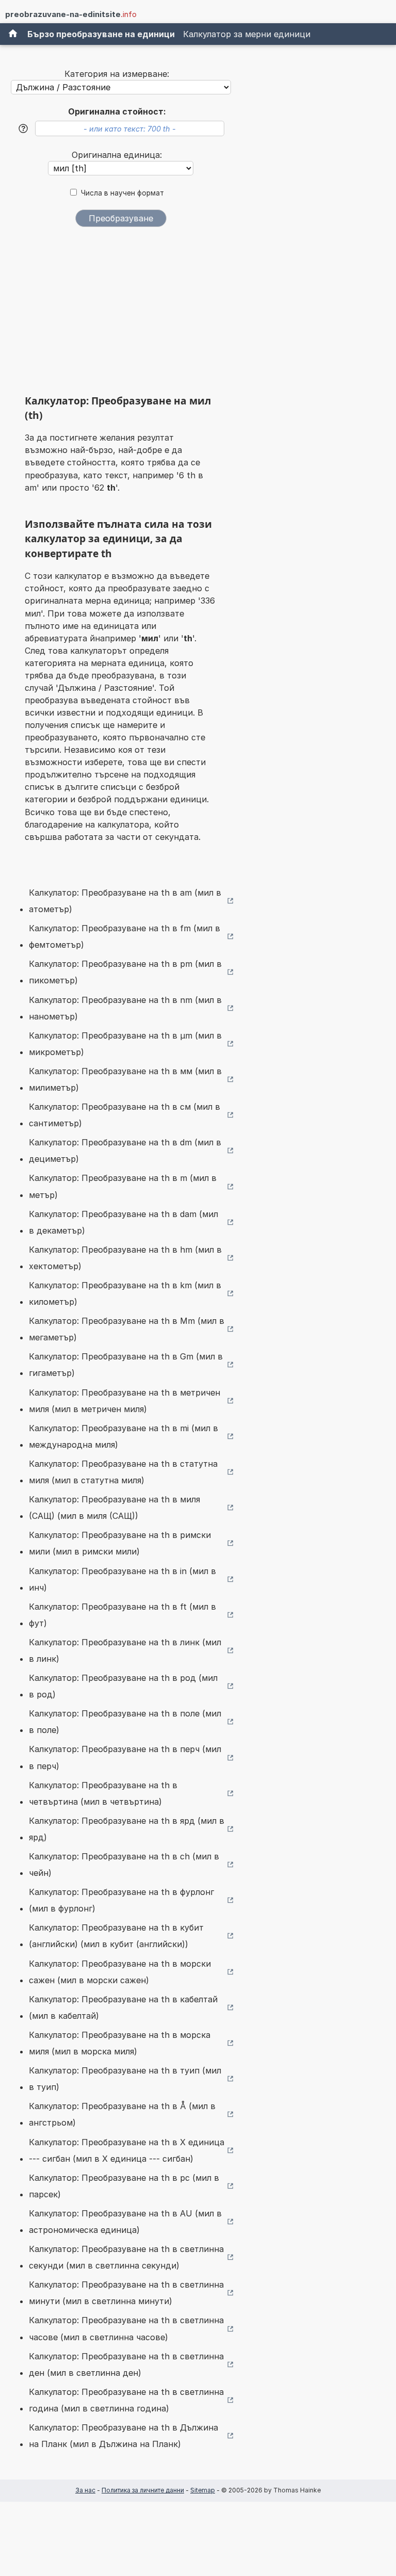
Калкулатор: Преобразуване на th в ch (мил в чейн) (124, 1865)
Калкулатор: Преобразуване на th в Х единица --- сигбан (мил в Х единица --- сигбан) (127, 2150)
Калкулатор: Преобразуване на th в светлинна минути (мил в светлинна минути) (126, 2293)
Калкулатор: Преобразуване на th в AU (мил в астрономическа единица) (125, 2222)
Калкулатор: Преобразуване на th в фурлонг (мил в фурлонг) (121, 1900)
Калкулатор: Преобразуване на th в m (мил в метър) (123, 1186)
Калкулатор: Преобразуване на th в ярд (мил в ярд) (127, 1829)
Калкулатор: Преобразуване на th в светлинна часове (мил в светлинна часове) (126, 2328)
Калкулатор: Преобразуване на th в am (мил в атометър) (125, 901)
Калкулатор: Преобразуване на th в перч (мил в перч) (125, 1757)
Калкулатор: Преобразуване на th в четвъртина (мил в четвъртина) (103, 1793)
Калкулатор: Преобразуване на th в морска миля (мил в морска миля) (120, 2043)
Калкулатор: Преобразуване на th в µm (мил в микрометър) (125, 1044)
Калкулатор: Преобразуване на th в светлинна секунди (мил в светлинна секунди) (126, 2257)
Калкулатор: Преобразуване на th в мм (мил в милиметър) (125, 1079)
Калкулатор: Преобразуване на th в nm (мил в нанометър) (125, 1008)
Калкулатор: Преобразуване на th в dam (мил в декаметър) (123, 1222)
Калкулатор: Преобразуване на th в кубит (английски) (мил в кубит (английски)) (116, 1936)
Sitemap (203, 2490)
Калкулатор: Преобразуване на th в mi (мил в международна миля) (123, 1436)
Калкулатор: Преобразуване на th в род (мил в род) (123, 1686)
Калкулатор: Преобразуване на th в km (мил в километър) (125, 1293)
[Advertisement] (121, 314)
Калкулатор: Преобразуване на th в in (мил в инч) (122, 1579)
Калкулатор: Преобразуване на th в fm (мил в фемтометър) (125, 936)
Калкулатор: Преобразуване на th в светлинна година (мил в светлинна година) (126, 2400)
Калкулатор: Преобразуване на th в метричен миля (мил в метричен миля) (125, 1401)
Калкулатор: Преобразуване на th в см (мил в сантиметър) (125, 1115)
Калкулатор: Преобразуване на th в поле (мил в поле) (125, 1722)
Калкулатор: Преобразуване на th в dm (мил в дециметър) (125, 1151)
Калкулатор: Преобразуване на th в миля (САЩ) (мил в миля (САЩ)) (114, 1508)
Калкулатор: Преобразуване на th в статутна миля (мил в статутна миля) (123, 1472)
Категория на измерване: (117, 74)
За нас (85, 2490)
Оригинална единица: (117, 155)
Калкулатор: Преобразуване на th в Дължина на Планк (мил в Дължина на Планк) (123, 2436)
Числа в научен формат (122, 193)
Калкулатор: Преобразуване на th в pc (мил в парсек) (124, 2186)
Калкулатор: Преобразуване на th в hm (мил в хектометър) (125, 1258)
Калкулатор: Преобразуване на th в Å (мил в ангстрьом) (122, 2114)
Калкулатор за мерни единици (247, 34)
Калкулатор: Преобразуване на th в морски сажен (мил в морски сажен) (120, 1972)
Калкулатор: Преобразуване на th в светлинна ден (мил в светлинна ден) (126, 2364)
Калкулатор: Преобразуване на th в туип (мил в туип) (125, 2079)
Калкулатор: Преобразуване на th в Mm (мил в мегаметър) (127, 1329)
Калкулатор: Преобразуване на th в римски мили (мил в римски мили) (120, 1543)
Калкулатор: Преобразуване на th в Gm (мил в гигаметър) (126, 1365)
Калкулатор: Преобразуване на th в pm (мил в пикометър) (125, 972)
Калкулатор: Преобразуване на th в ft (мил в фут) (122, 1615)
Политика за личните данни (143, 2490)
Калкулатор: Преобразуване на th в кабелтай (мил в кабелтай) (123, 2007)
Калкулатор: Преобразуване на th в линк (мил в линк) (125, 1650)
